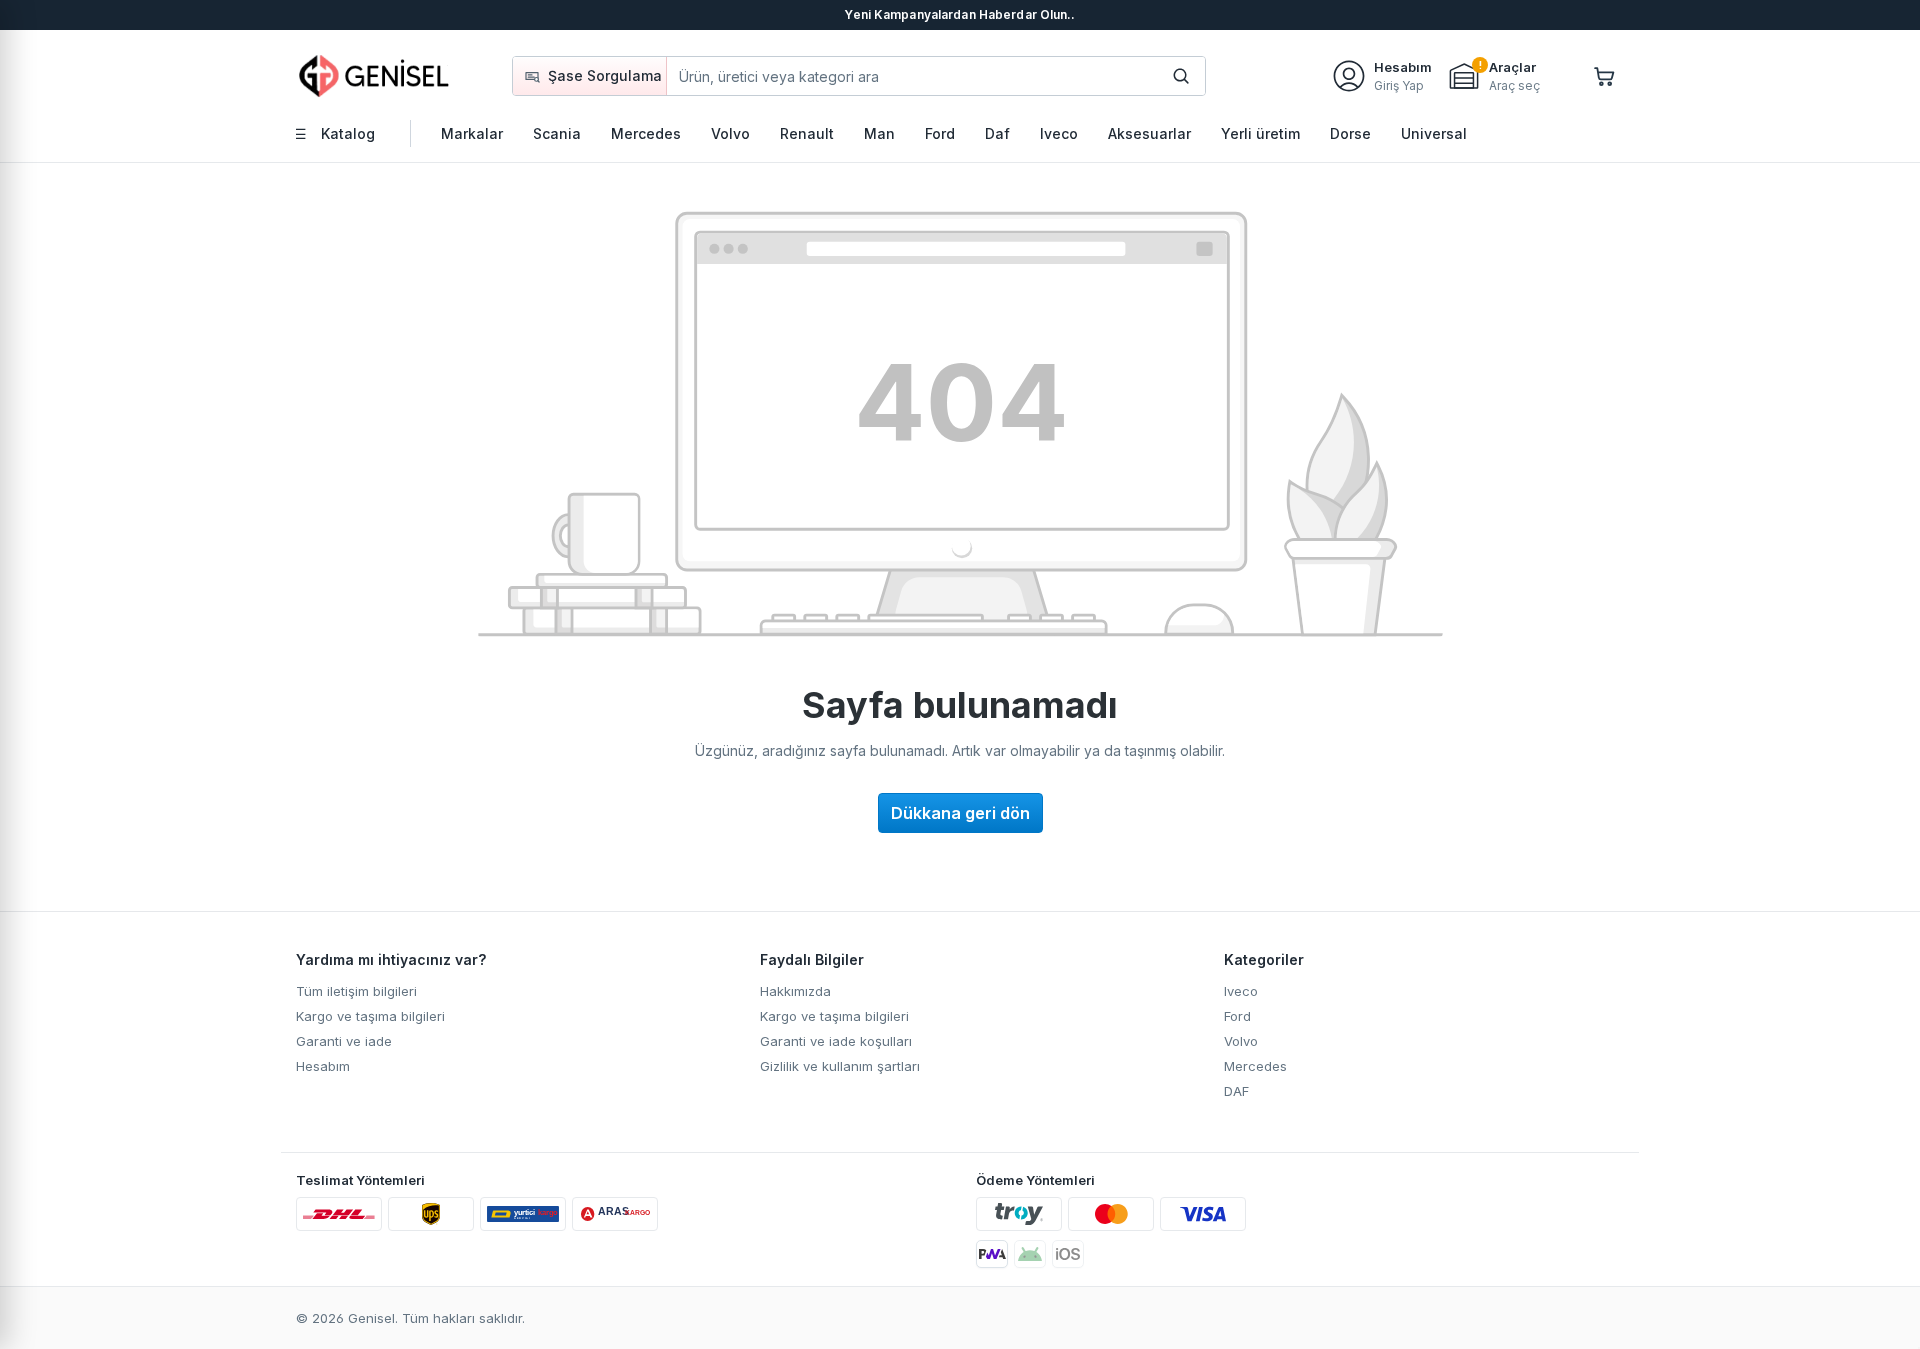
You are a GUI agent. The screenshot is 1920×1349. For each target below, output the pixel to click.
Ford (1237, 1016)
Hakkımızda (795, 991)
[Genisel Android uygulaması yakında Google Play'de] (1030, 1254)
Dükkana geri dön (960, 813)
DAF (1236, 1091)
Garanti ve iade (344, 1041)
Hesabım (323, 1066)
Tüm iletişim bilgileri (356, 991)
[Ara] (1181, 76)
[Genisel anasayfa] (375, 75)
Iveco (1241, 991)
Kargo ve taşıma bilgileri (370, 1016)
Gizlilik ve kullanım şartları (840, 1066)
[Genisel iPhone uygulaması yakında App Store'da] (1068, 1254)
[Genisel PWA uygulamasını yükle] (992, 1254)
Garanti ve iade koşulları (836, 1041)
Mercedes (1255, 1066)
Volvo (1241, 1041)
